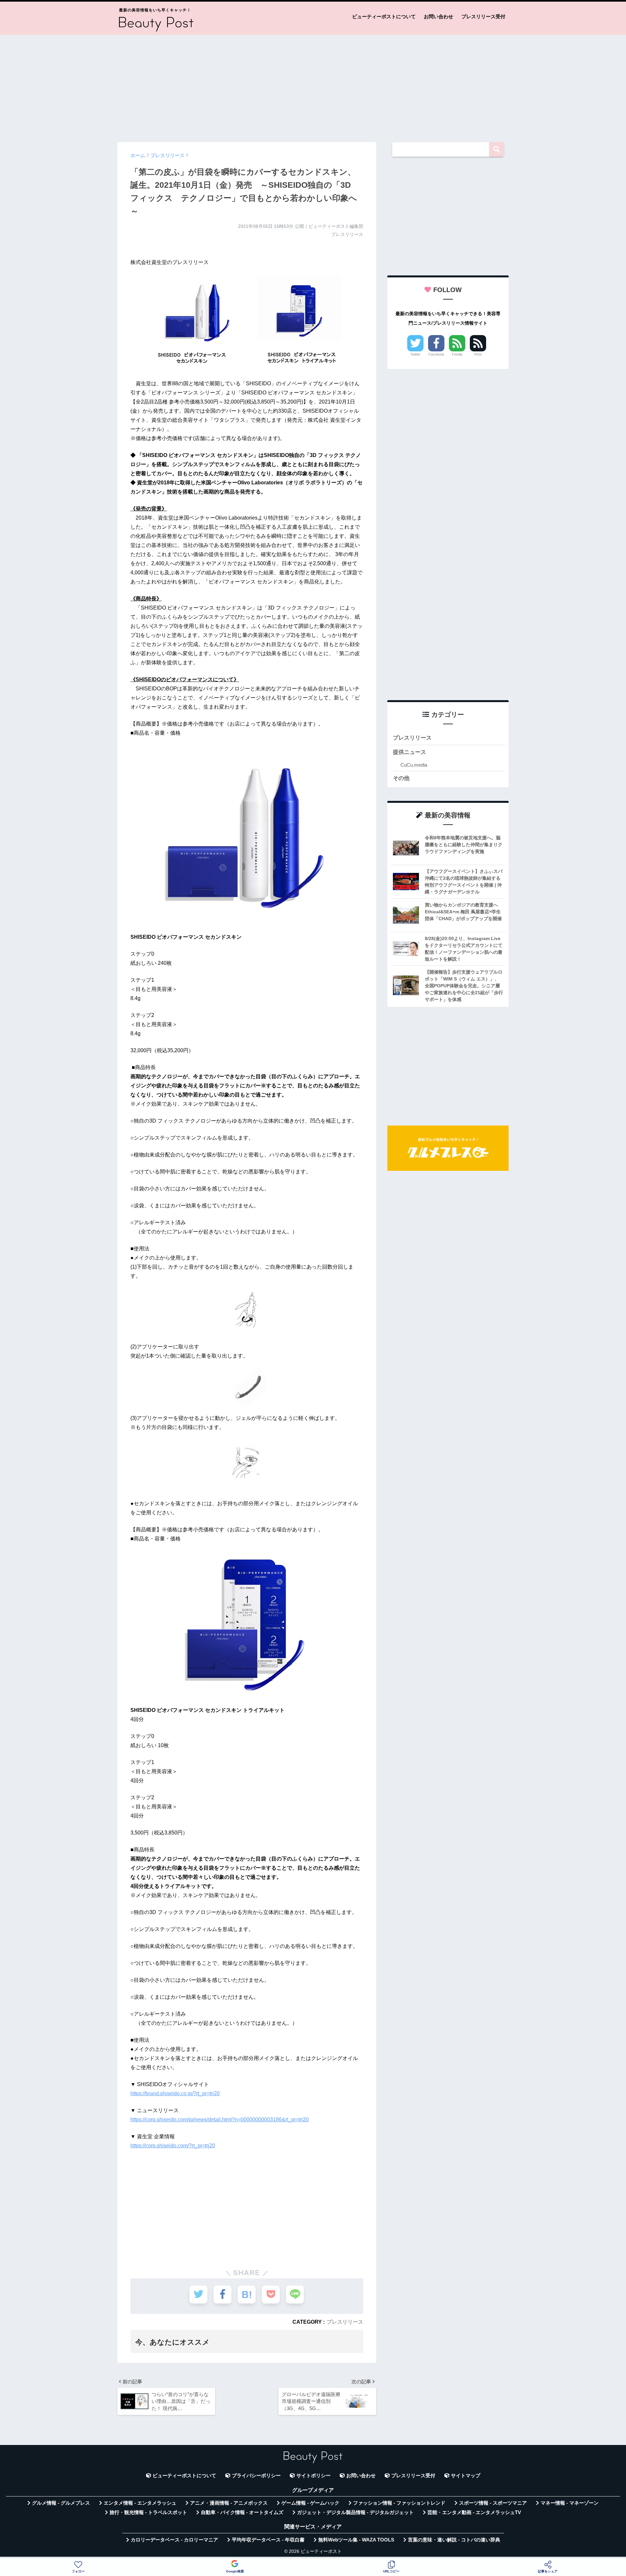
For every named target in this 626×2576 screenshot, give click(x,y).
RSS (478, 354)
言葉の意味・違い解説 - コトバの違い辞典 (454, 2540)
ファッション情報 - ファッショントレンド (399, 2503)
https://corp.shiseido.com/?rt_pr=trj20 (173, 2146)
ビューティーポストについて (384, 16)
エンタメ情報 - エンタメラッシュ (140, 2503)
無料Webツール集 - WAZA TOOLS (356, 2540)
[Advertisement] (313, 85)
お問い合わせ (439, 16)
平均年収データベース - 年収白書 (268, 2540)
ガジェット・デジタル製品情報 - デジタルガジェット (355, 2512)
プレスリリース (345, 2322)
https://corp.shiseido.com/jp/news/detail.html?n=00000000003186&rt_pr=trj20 (220, 2120)
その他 (401, 778)
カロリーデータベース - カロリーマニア (174, 2540)
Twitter (415, 354)
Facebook (436, 354)
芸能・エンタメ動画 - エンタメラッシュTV (474, 2512)
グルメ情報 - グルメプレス (61, 2503)
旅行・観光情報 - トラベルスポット (148, 2512)
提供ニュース (410, 752)
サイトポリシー (313, 2476)
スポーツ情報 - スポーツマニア (493, 2503)
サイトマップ (466, 2476)
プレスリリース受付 (483, 16)
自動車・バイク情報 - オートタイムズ (242, 2512)
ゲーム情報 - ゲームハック (310, 2503)
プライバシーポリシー (256, 2476)
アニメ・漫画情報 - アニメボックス (229, 2503)
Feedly (457, 354)
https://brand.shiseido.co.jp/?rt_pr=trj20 (175, 2093)
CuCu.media (414, 765)
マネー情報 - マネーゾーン (570, 2503)
